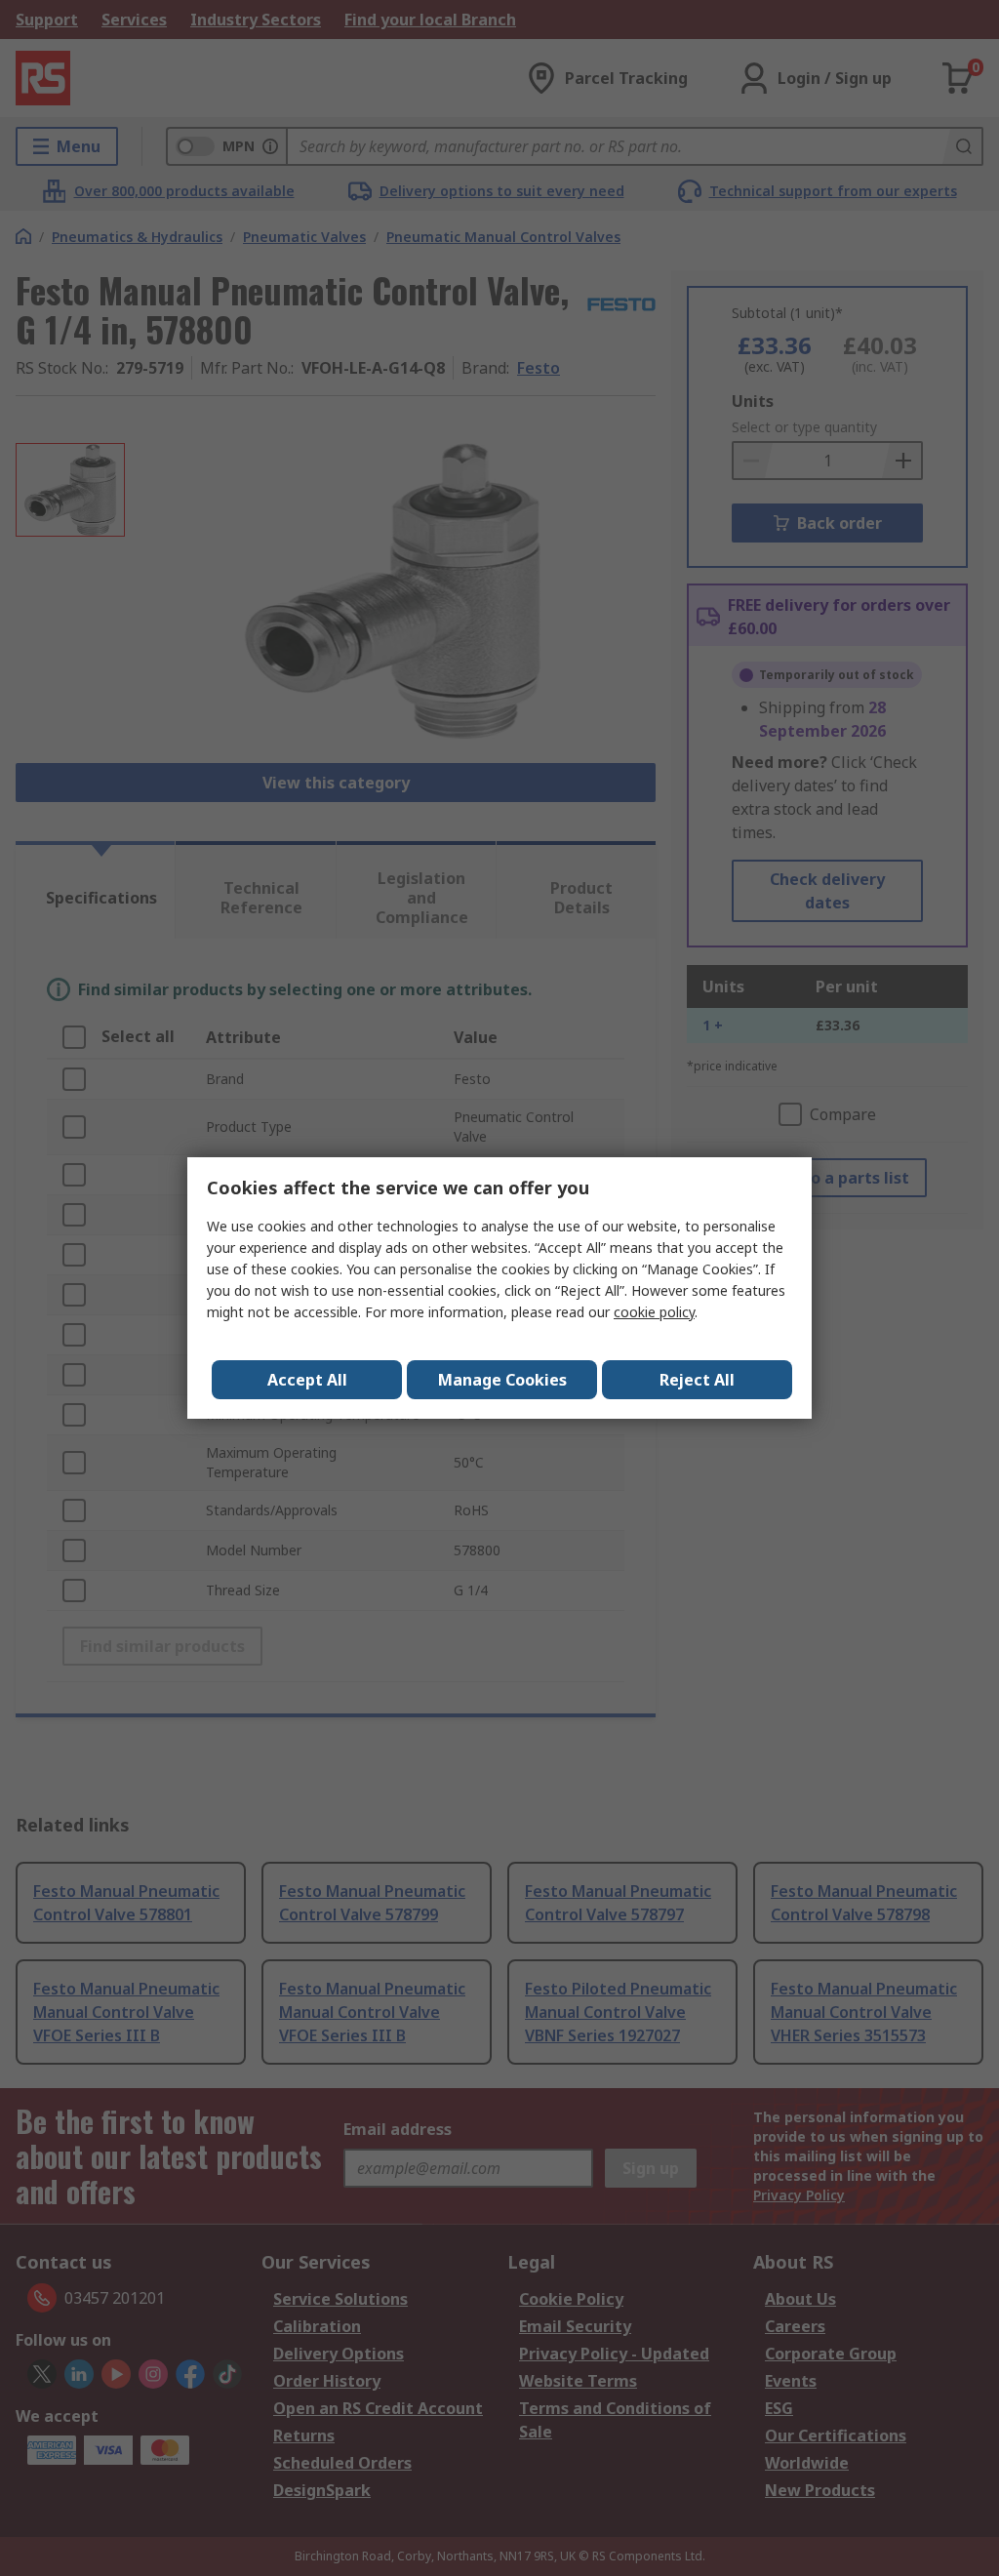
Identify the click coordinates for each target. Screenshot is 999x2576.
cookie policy (654, 1312)
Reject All (697, 1380)
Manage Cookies (502, 1380)
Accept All (307, 1380)
